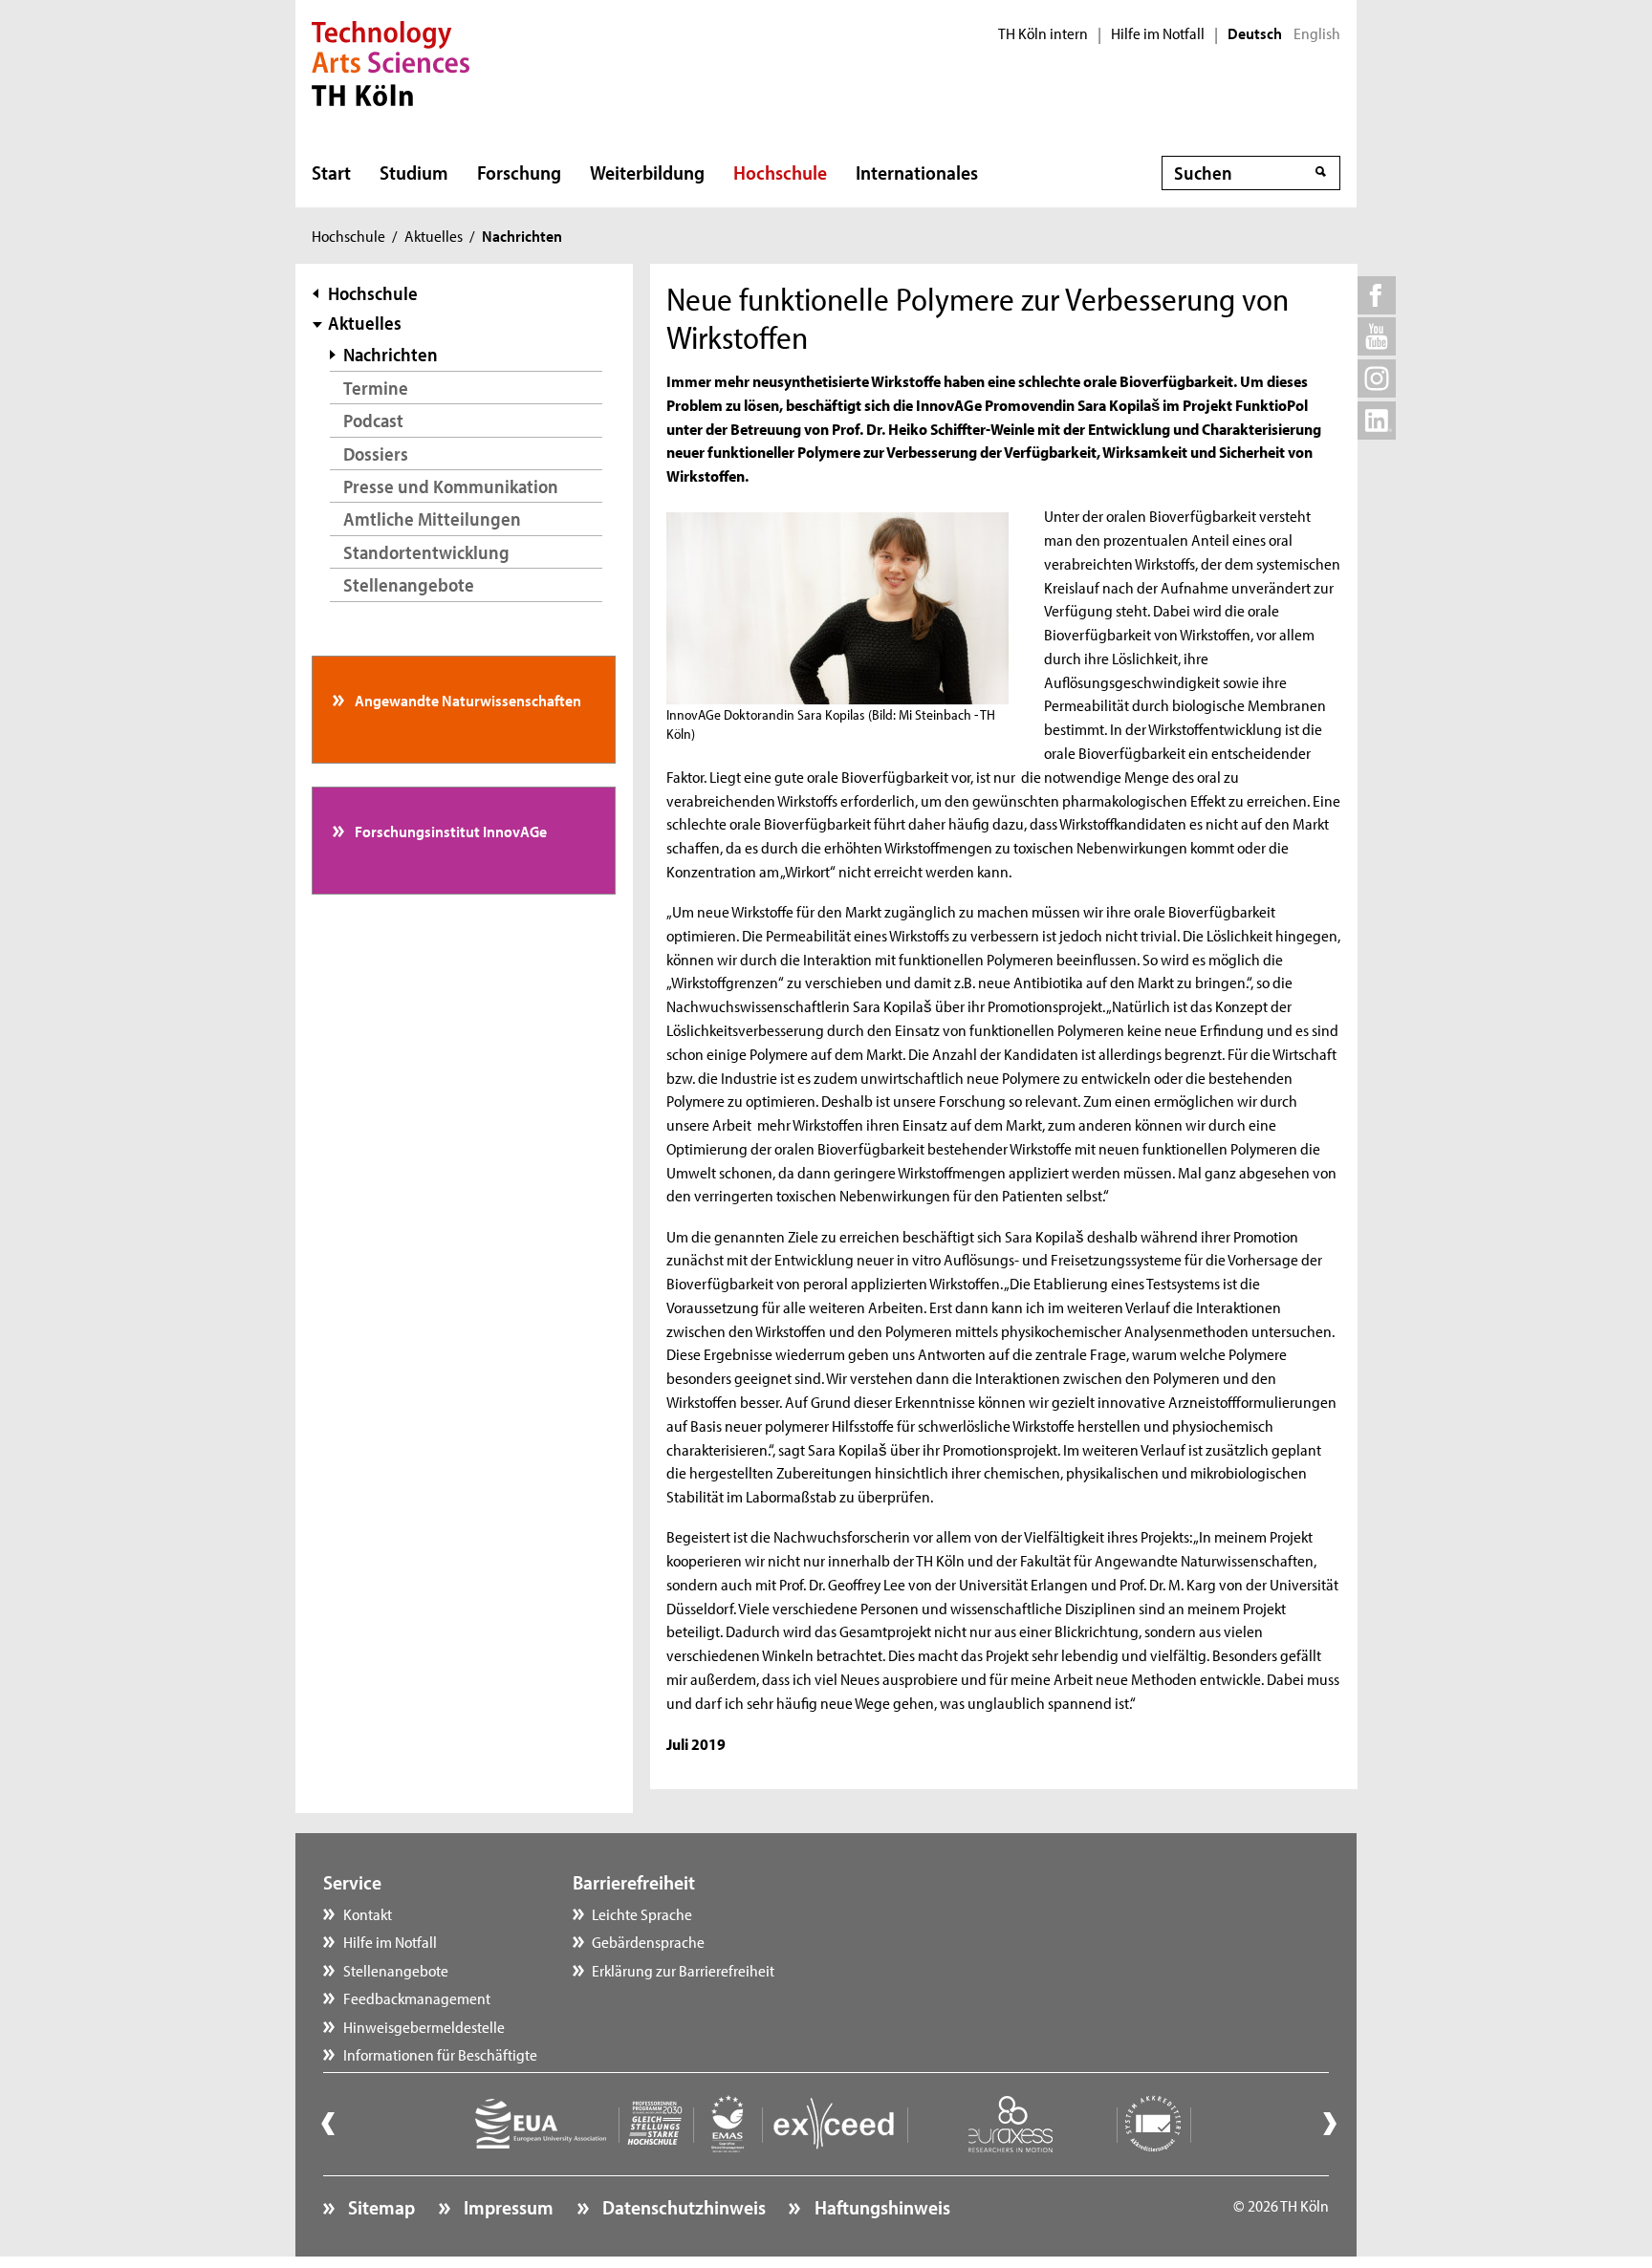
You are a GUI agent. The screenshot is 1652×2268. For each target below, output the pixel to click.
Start (331, 172)
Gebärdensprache (648, 1941)
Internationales (917, 172)
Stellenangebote (409, 584)
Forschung (519, 172)
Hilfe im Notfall (1158, 33)
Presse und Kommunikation (451, 486)
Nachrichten (391, 354)
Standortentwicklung (426, 552)
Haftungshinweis (880, 2207)
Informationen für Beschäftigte (440, 2054)
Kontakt (368, 1913)
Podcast (373, 420)
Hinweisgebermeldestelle (424, 2026)
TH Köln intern (1043, 33)
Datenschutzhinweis (682, 2207)
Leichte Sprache (642, 1913)
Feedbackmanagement (417, 1998)
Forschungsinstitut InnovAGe (449, 831)
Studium (414, 172)
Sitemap (380, 2207)
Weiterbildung (647, 172)
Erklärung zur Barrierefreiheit (683, 1970)
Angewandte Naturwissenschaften (467, 700)
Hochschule (780, 172)
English (1317, 33)
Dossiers (376, 454)
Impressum (507, 2207)
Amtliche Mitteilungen (432, 518)
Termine (376, 388)
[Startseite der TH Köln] (391, 61)
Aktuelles (434, 235)
